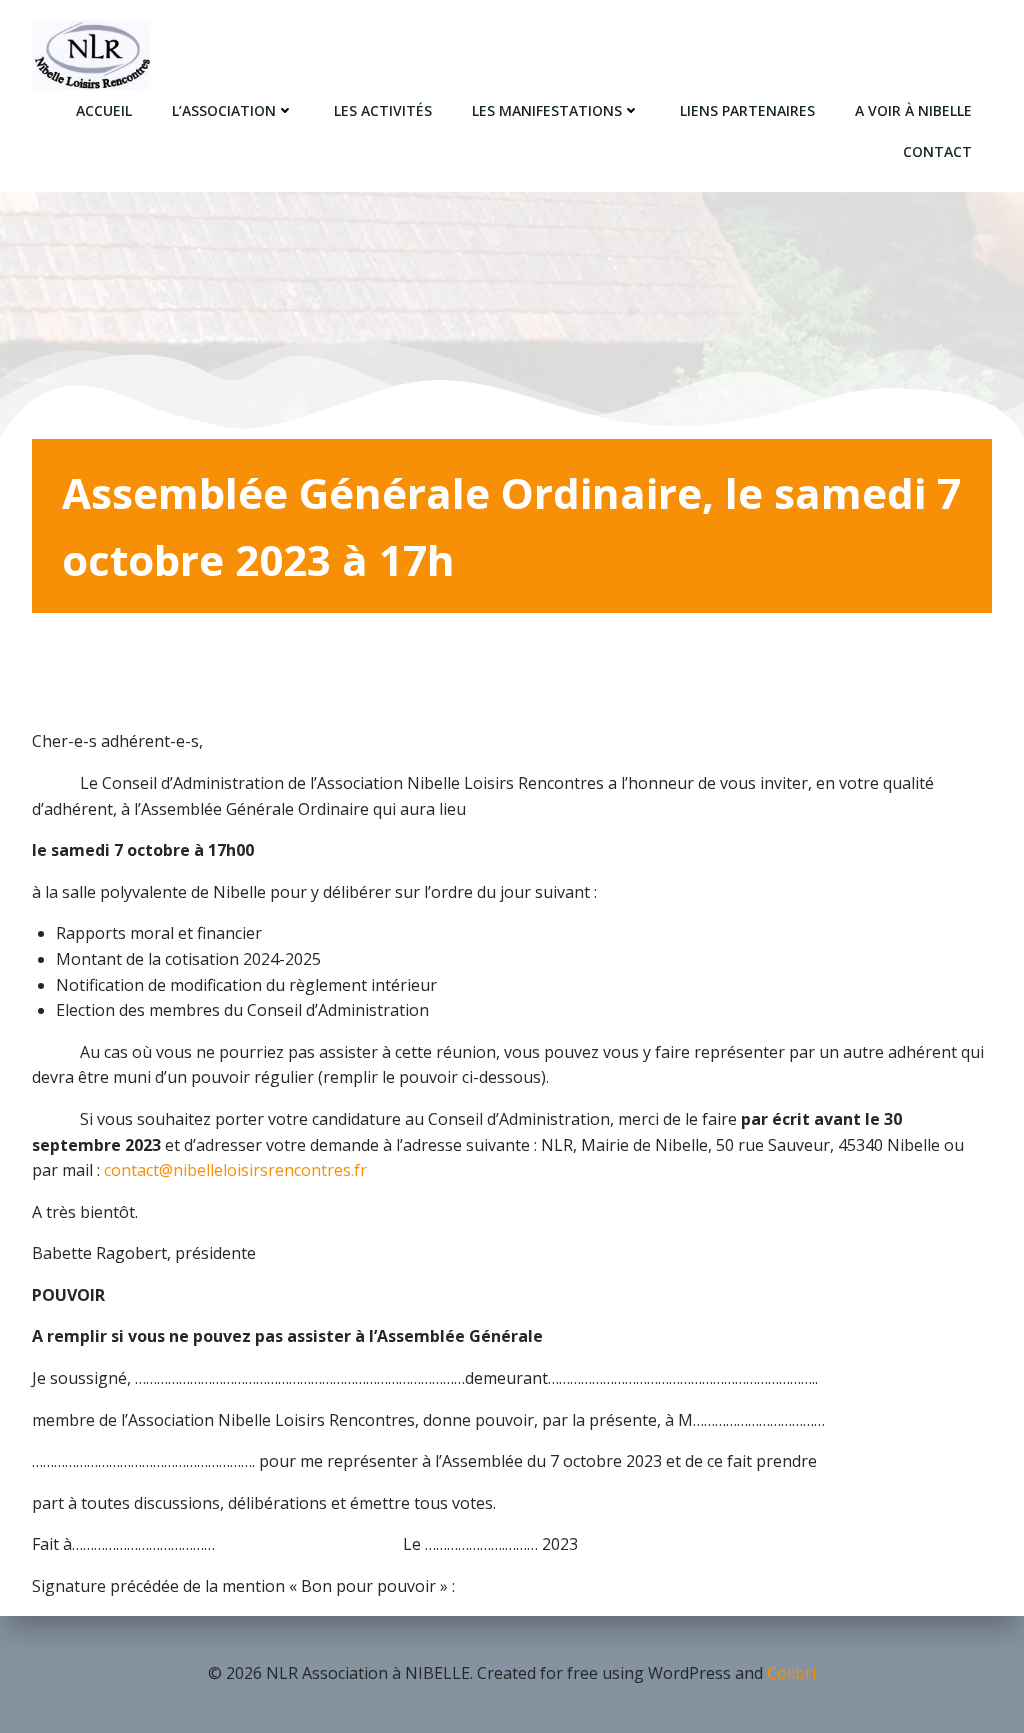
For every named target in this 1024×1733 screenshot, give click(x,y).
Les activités (383, 110)
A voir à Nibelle (913, 110)
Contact (937, 151)
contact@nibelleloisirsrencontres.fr (235, 1170)
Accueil (104, 110)
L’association (224, 110)
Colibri (791, 1673)
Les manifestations (547, 110)
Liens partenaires (747, 110)
